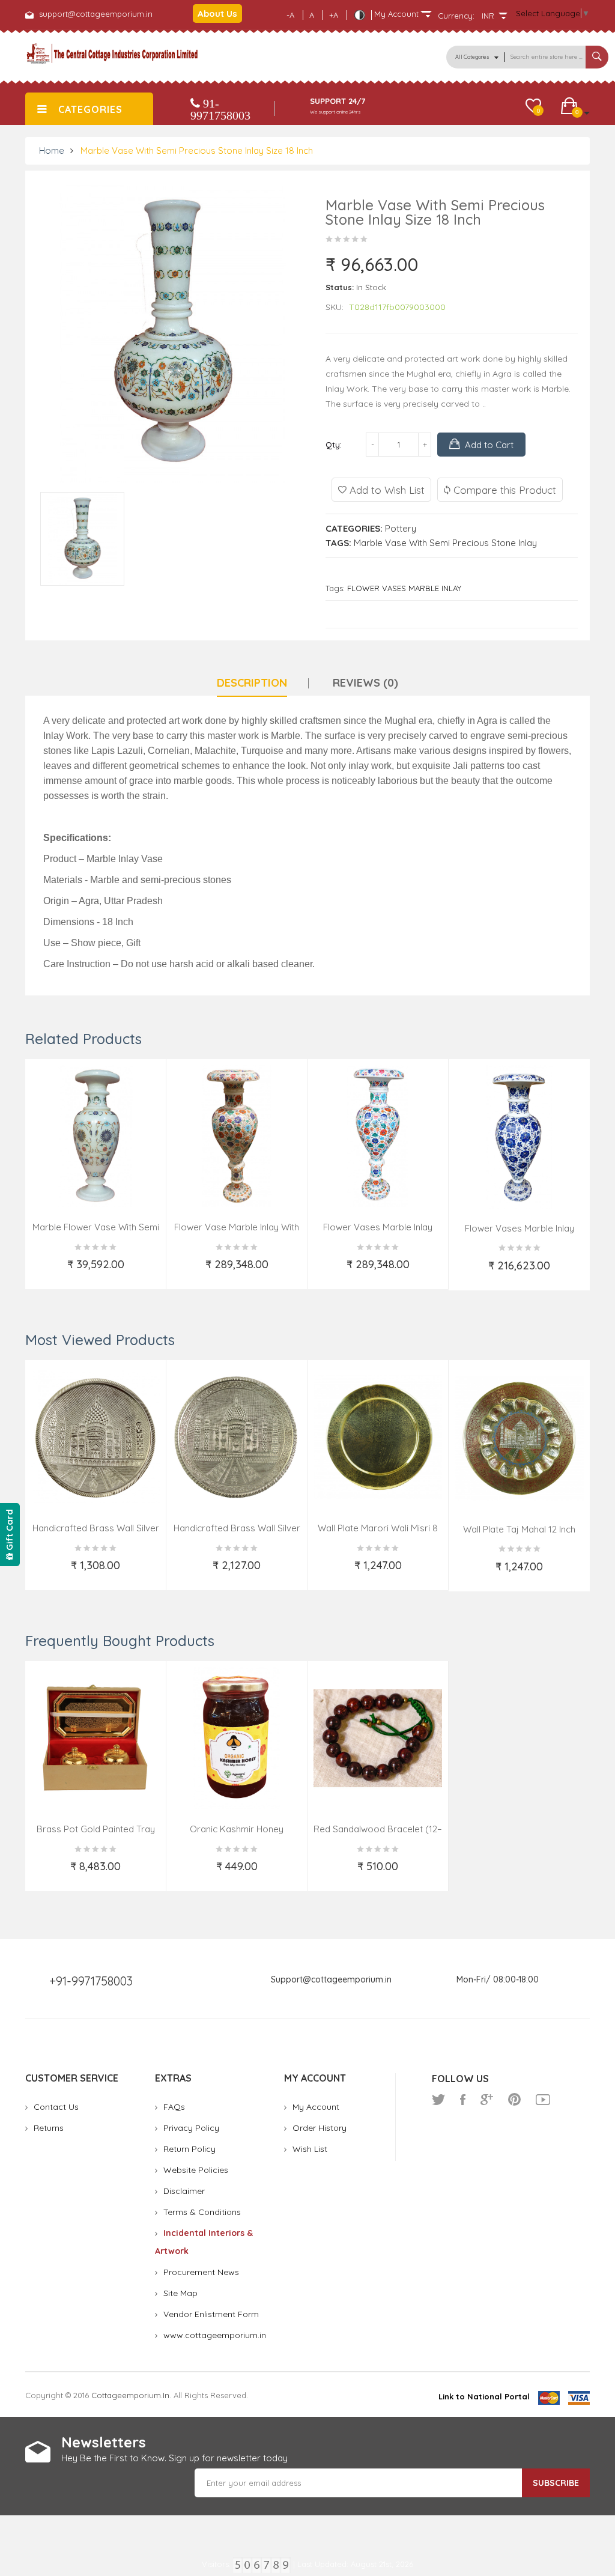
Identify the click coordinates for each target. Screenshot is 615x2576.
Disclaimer (184, 2191)
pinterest (514, 2100)
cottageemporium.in (130, 2395)
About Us (217, 14)
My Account (316, 2107)
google (487, 2100)
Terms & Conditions (202, 2212)
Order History (320, 2128)
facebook (463, 2100)
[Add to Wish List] (44, 1272)
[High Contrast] (359, 15)
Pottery (401, 528)
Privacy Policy (191, 2128)
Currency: (456, 16)
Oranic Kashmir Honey (237, 1829)
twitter (438, 2100)
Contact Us (56, 2107)
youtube (543, 2100)
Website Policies (196, 2170)
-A (290, 15)
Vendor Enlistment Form (211, 2314)
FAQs (174, 2107)
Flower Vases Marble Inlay (378, 1227)
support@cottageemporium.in (96, 14)
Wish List (310, 2149)
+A (334, 15)
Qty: (334, 445)
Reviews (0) (365, 683)
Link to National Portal (484, 2396)
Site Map (180, 2293)
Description (252, 683)
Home (52, 150)
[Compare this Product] (149, 1272)
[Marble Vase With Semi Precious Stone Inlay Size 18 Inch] (82, 539)
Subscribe (556, 2483)
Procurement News (201, 2272)
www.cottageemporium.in (215, 2335)
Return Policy (189, 2149)
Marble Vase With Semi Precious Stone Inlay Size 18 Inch (197, 150)
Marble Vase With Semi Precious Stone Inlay (445, 543)
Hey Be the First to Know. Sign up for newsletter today (174, 2458)
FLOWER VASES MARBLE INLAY (404, 588)
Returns (49, 2128)
